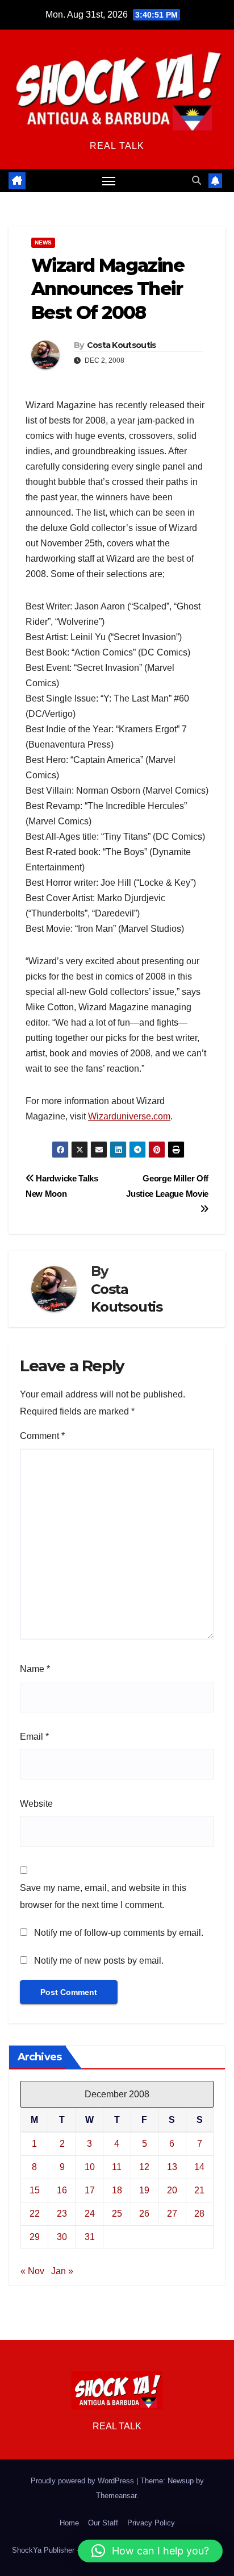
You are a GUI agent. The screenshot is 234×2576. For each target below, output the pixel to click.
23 (62, 2214)
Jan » (62, 2271)
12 (144, 2167)
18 (117, 2190)
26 (144, 2214)
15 (35, 2190)
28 (199, 2214)
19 (144, 2190)
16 (62, 2190)
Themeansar (116, 2496)
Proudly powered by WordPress (83, 2481)
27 (172, 2214)
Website (36, 1804)
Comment (42, 1436)
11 (117, 2167)
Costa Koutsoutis (122, 345)
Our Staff (103, 2523)
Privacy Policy (151, 2523)
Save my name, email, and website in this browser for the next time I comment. (103, 1896)
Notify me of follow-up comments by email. (119, 1933)
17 (90, 2190)
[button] (197, 181)
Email (34, 1737)
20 (172, 2190)
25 (117, 2214)
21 (199, 2190)
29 (35, 2237)
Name (35, 1669)
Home (69, 2523)
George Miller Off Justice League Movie (167, 1186)
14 (199, 2167)
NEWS (43, 242)
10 (90, 2167)
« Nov (32, 2271)
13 (172, 2167)
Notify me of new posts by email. (99, 1961)
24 (90, 2214)
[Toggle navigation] (109, 181)
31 (90, 2237)
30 (62, 2237)
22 (35, 2214)
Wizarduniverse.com (129, 1116)
